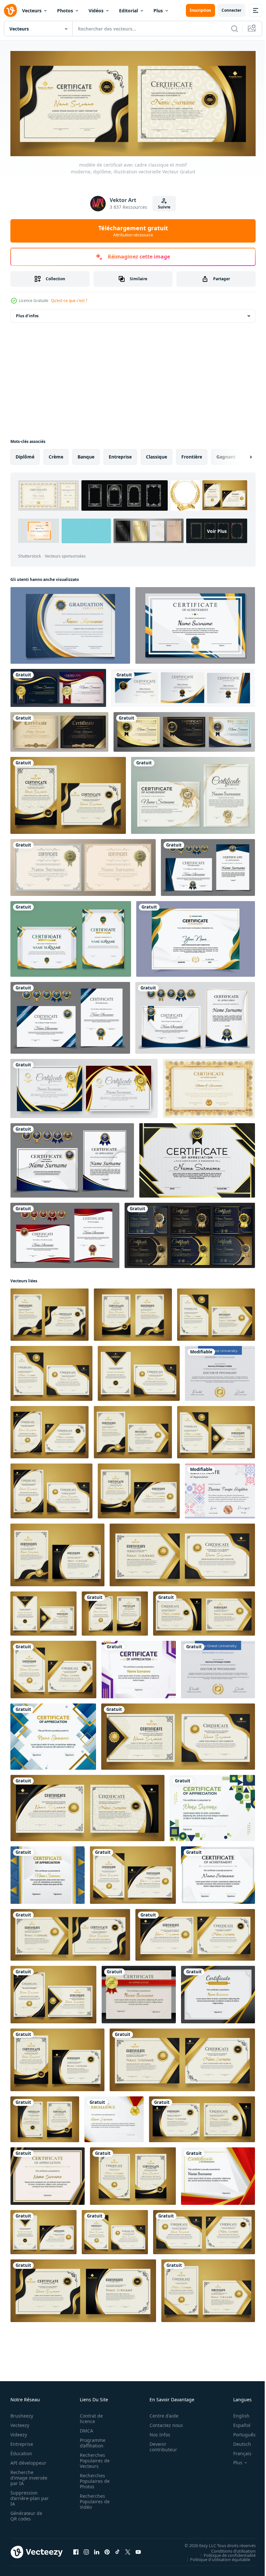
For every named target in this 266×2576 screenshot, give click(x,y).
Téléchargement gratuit (133, 231)
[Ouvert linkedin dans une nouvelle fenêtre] (97, 2550)
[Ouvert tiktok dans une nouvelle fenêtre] (117, 2550)
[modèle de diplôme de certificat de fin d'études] (70, 623)
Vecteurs (32, 11)
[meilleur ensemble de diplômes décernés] (184, 730)
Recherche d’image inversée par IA (27, 2475)
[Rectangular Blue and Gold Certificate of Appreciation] (48, 1873)
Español (237, 2423)
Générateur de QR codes (26, 2514)
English (236, 2413)
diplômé (25, 455)
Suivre (164, 207)
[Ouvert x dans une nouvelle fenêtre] (128, 2550)
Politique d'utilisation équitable (215, 2557)
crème (56, 455)
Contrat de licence (89, 2416)
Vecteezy (20, 2423)
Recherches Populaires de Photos (93, 2479)
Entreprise (22, 2442)
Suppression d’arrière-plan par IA (25, 2496)
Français (237, 2451)
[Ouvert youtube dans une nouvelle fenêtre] (138, 2550)
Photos (65, 11)
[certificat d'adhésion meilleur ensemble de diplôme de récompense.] (190, 1233)
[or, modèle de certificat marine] (58, 686)
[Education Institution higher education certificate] (220, 1371)
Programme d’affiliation (91, 2441)
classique (157, 455)
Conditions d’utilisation (229, 2549)
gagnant (226, 455)
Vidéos (96, 11)
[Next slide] (240, 455)
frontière (192, 455)
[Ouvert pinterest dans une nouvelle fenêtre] (107, 2550)
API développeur (28, 2461)
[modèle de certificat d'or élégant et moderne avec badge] (71, 937)
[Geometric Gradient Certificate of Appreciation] (139, 1668)
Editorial (128, 11)
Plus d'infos (27, 314)
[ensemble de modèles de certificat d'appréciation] (59, 730)
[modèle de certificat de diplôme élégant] (209, 1087)
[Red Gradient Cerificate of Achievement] (218, 2174)
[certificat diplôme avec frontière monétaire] (83, 866)
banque (86, 455)
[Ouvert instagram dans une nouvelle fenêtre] (86, 2550)
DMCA (85, 2428)
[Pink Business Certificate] (220, 1489)
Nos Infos (156, 2432)
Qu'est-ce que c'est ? (69, 301)
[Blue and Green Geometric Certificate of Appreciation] (212, 1806)
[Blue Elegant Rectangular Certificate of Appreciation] (53, 1735)
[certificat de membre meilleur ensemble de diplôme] (84, 1087)
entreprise (120, 455)
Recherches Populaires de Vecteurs (93, 2458)
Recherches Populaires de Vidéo (93, 2499)
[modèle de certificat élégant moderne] (195, 623)
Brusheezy (22, 2413)
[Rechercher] (235, 29)
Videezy (19, 2432)
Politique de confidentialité (225, 2553)
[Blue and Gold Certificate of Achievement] (218, 1873)
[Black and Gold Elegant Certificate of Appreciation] (48, 2174)
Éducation (21, 2451)
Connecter (231, 10)
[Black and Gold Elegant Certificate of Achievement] (218, 1993)
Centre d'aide (160, 2413)
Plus (158, 11)
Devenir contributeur (160, 2444)
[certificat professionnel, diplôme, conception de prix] (193, 793)
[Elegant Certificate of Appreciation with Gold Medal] (139, 1993)
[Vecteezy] (10, 10)
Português (240, 2432)
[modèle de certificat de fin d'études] (197, 1158)
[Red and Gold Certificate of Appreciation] (114, 2117)
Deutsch (237, 2442)
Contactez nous (163, 2423)
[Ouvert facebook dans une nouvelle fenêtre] (76, 2550)
